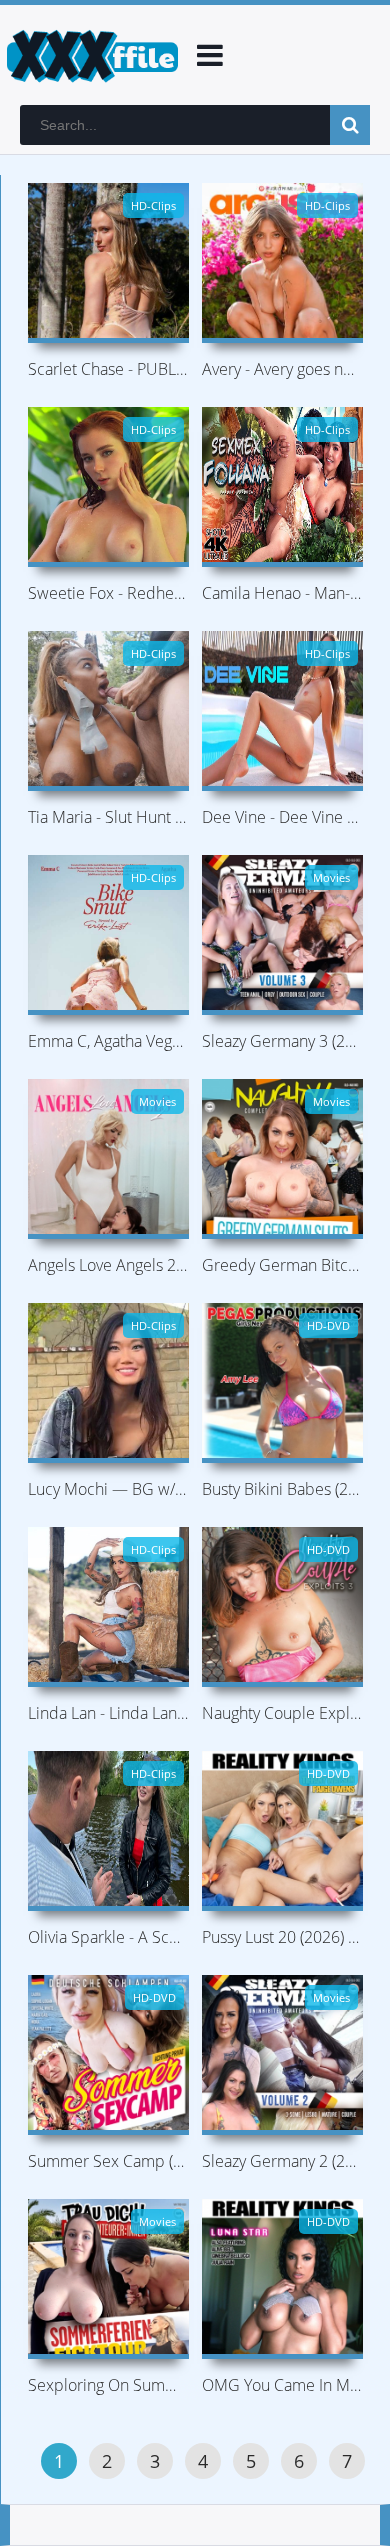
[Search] (350, 125)
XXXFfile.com (90, 55)
